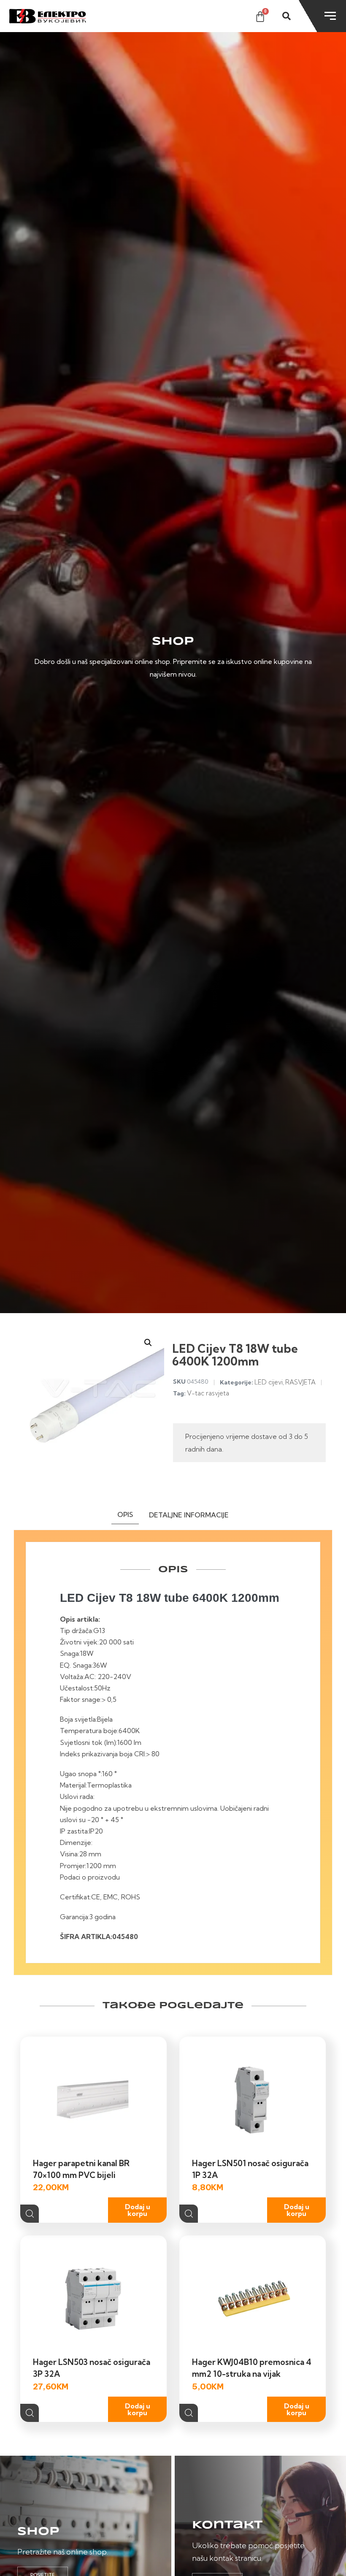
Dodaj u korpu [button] (138, 2210)
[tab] (125, 1516)
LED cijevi (269, 1382)
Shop (38, 2532)
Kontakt (227, 2525)
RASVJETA (300, 1382)
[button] (148, 1343)
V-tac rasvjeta (208, 1393)
